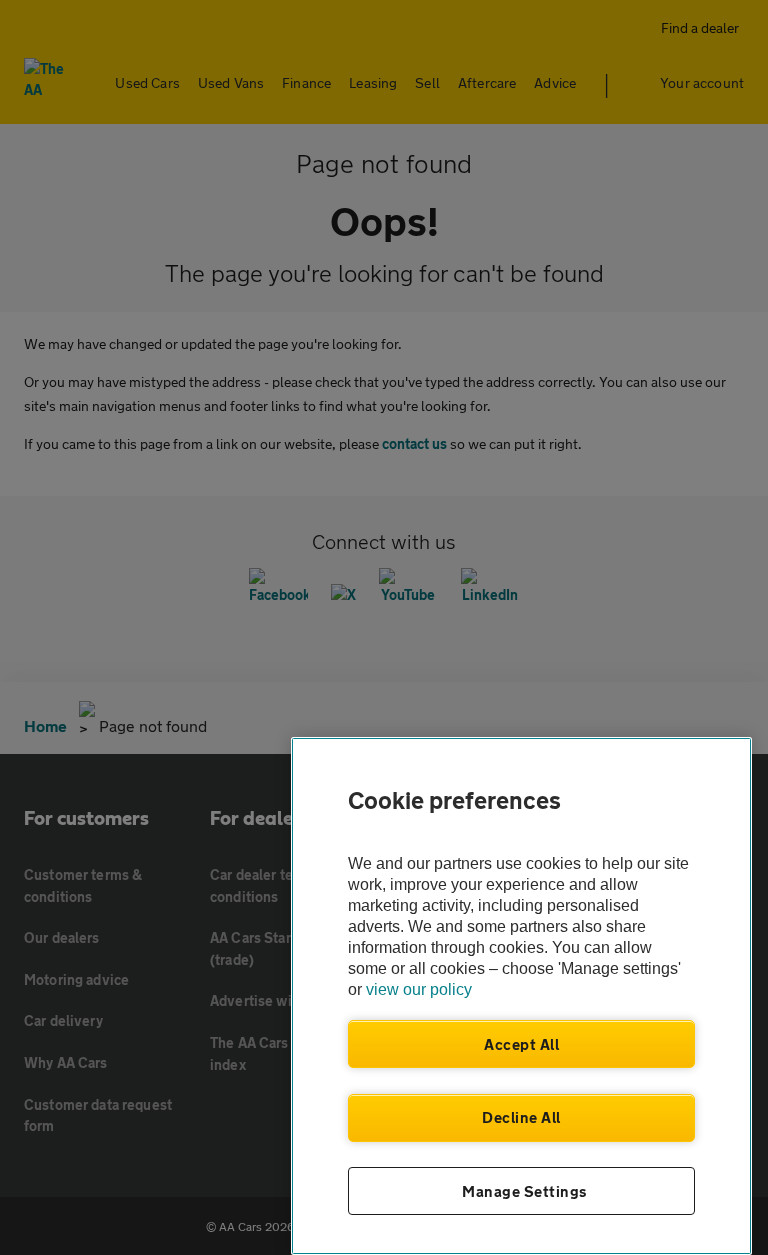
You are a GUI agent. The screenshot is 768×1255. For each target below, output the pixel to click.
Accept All (521, 1044)
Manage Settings (524, 1191)
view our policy (419, 989)
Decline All (521, 1117)
